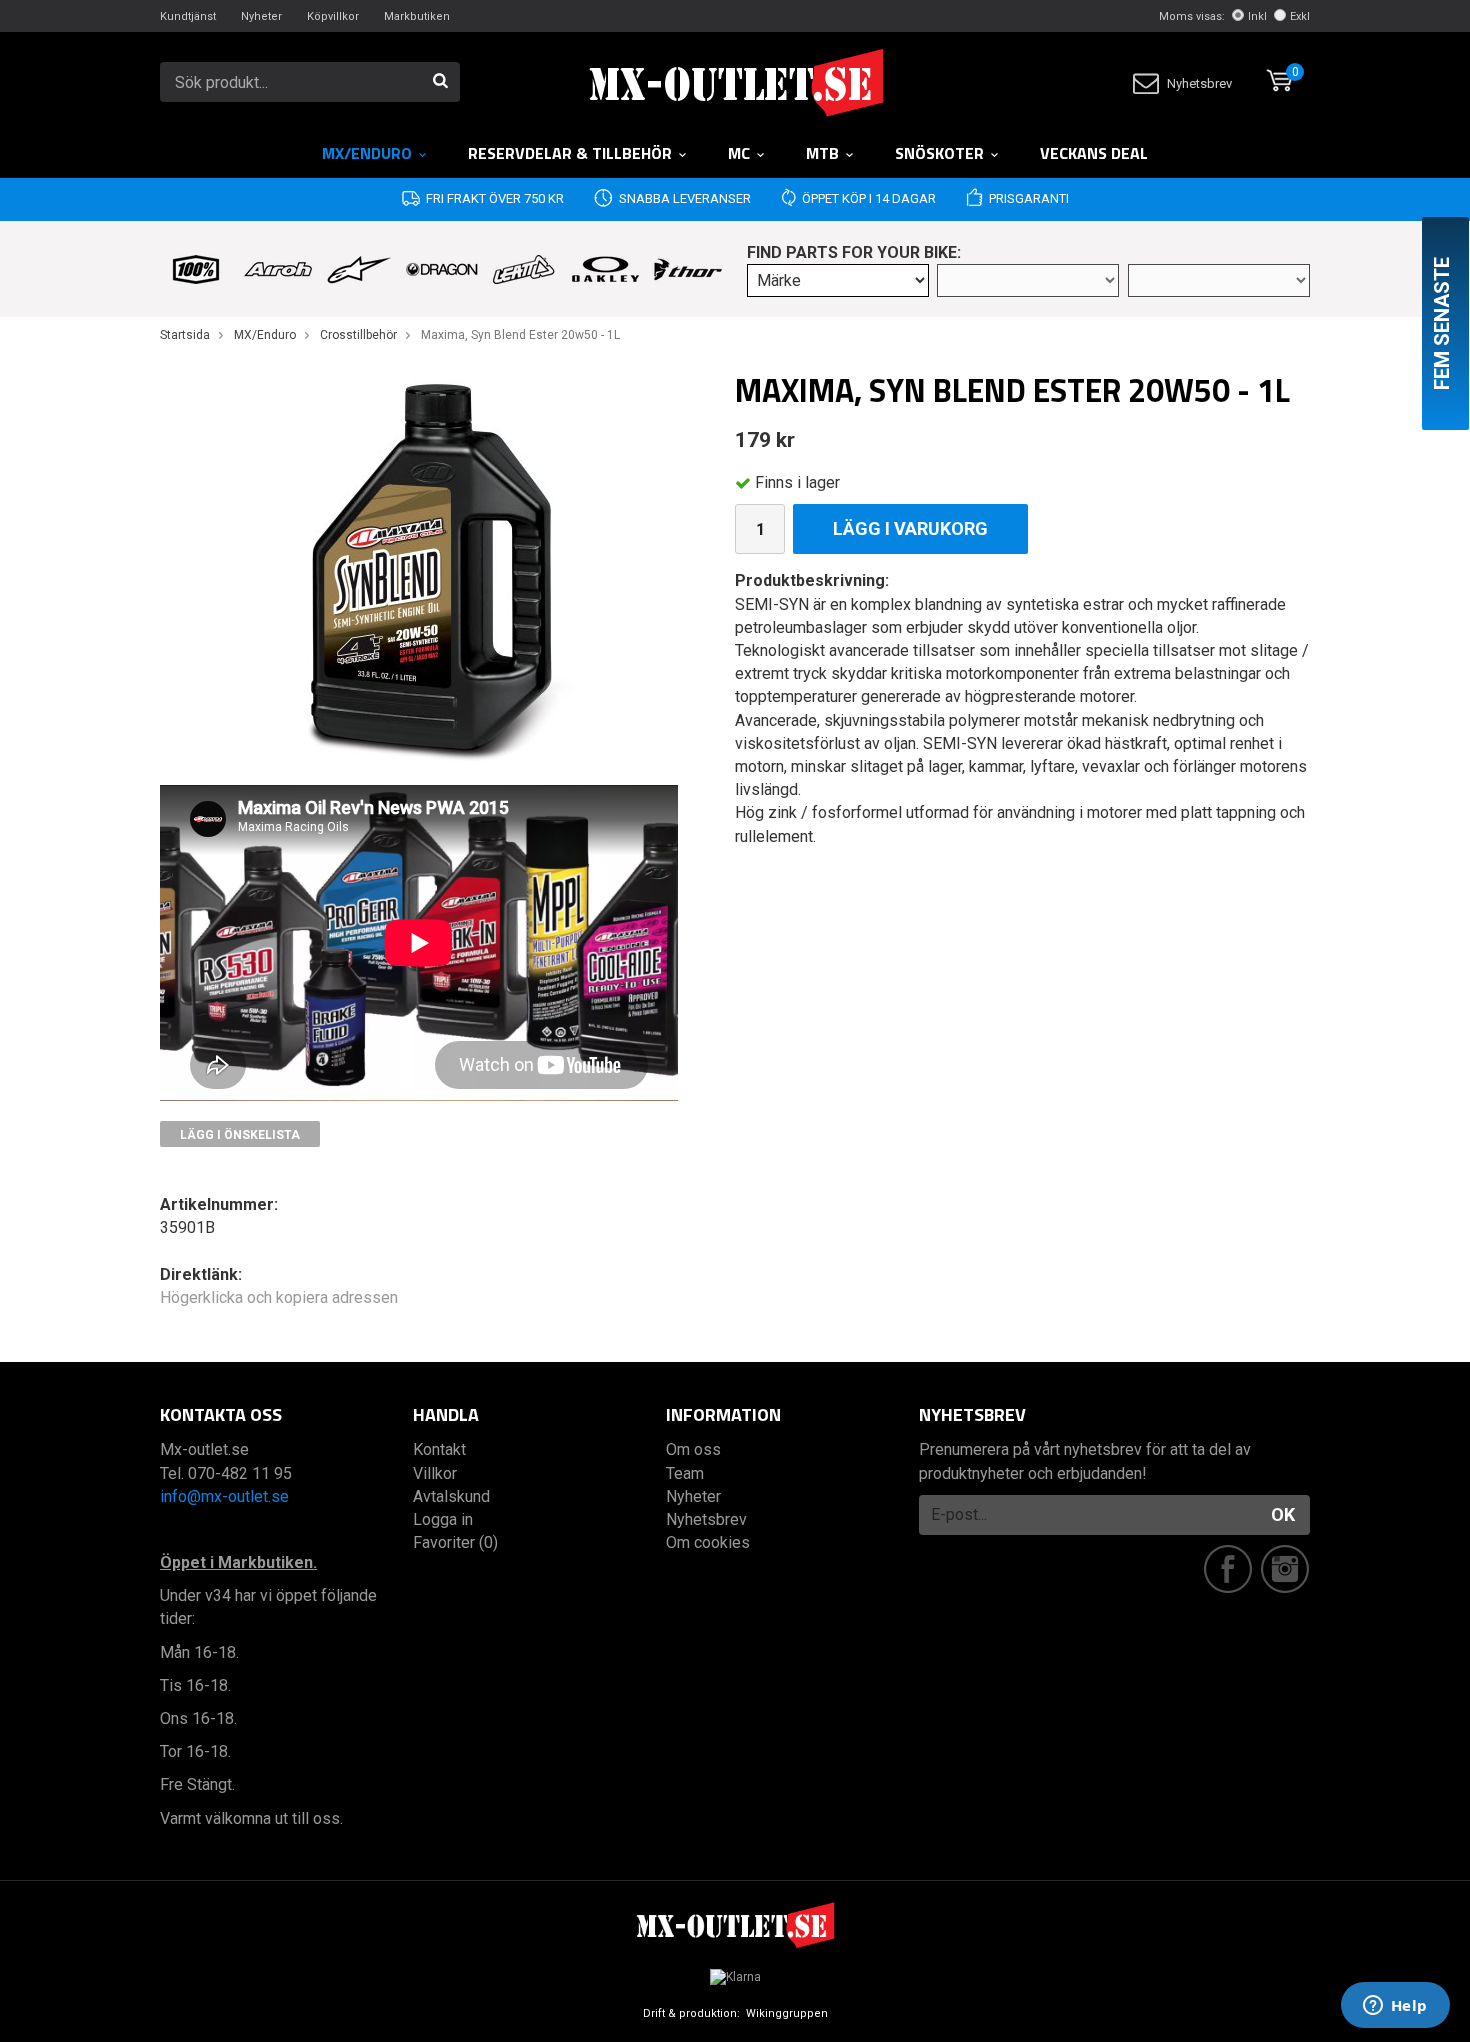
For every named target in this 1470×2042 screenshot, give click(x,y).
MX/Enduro (367, 153)
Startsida (185, 335)
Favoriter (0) (455, 1542)
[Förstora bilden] (419, 569)
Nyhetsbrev (1199, 83)
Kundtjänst (188, 16)
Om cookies (708, 1542)
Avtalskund (451, 1496)
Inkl (1257, 16)
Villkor (435, 1473)
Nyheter (261, 16)
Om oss (693, 1449)
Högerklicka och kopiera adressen (279, 1297)
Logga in (443, 1519)
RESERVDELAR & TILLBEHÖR (570, 153)
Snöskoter (939, 153)
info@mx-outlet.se (224, 1496)
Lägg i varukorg (910, 528)
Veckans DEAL (1094, 153)
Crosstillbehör (358, 335)
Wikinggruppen (787, 2013)
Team (685, 1473)
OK (1283, 1514)
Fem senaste (1442, 323)
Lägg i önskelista (240, 1135)
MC (739, 153)
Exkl (1300, 16)
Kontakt (439, 1449)
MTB (822, 153)
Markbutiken (417, 16)
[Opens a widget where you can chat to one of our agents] (1395, 2007)
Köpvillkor (333, 16)
